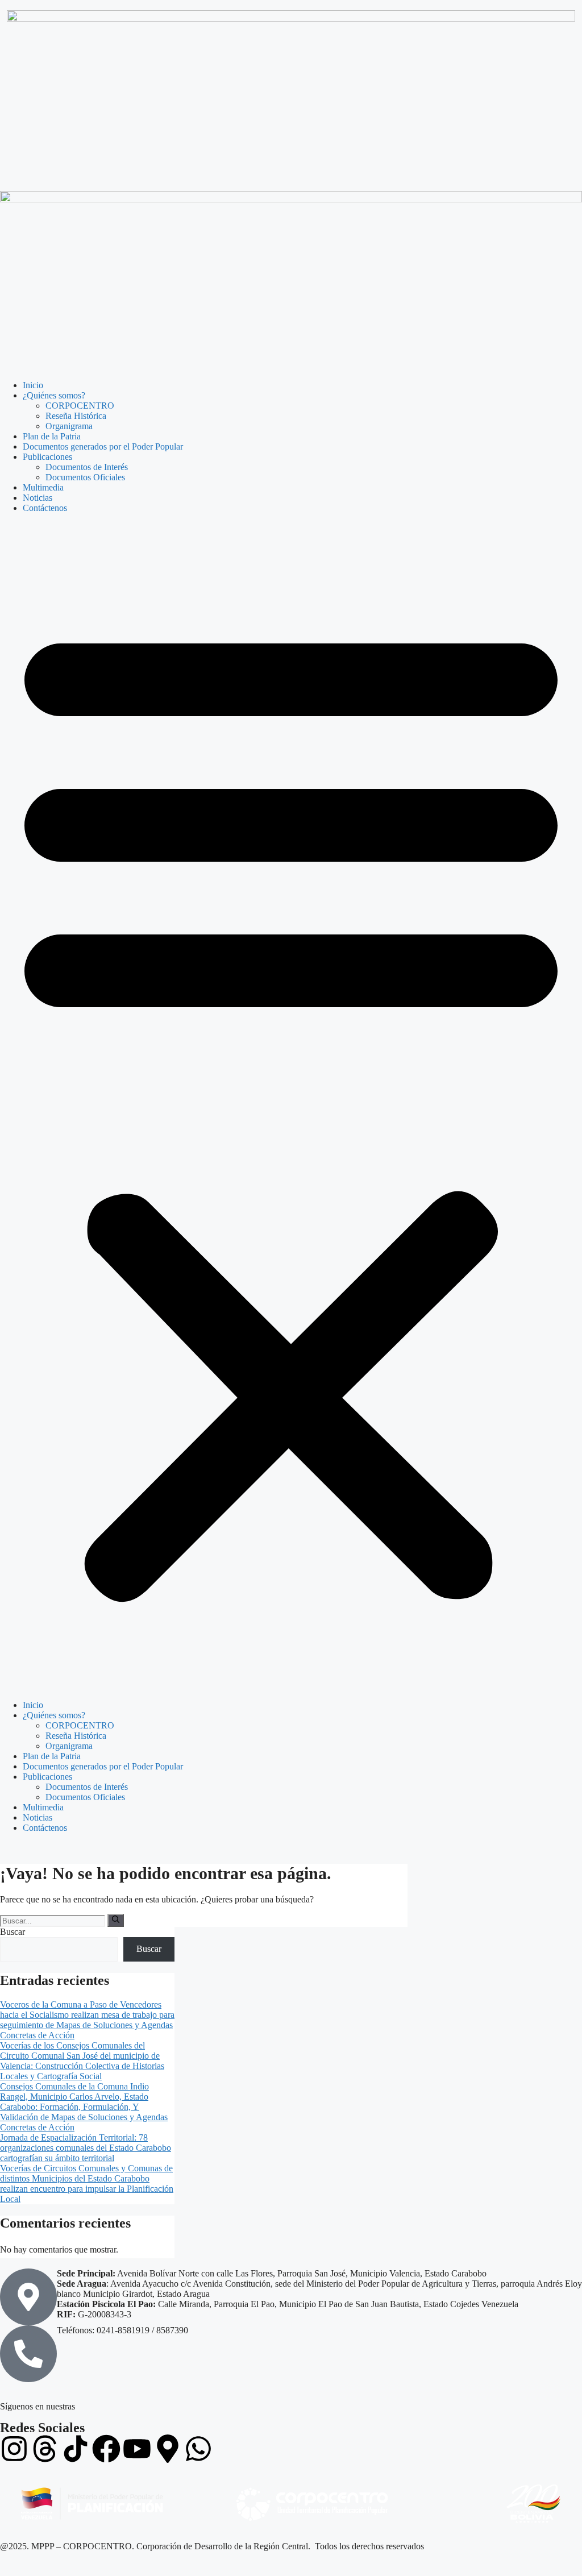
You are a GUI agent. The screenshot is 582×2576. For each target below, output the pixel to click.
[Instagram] (14, 2449)
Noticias (38, 498)
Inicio (33, 385)
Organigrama (69, 426)
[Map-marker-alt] (168, 2449)
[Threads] (45, 2449)
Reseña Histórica (76, 416)
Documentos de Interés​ (87, 467)
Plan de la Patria (52, 436)
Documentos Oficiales (85, 477)
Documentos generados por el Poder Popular (103, 446)
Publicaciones (47, 457)
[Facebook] (106, 2449)
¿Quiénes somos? (54, 395)
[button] (291, 1107)
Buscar (13, 1932)
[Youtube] (137, 2449)
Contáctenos (45, 508)
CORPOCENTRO (80, 406)
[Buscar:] (54, 1920)
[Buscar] (116, 1920)
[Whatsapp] (198, 2449)
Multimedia (43, 487)
